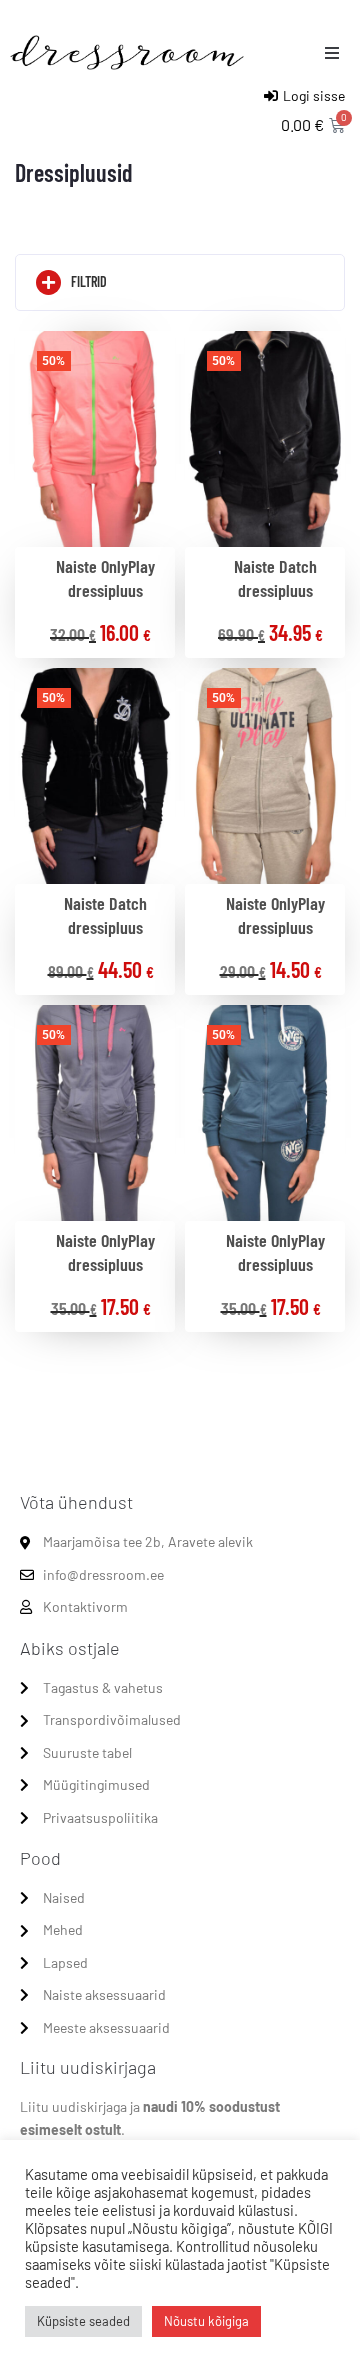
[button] (332, 53)
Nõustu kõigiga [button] (206, 2321)
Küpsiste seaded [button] (83, 2321)
